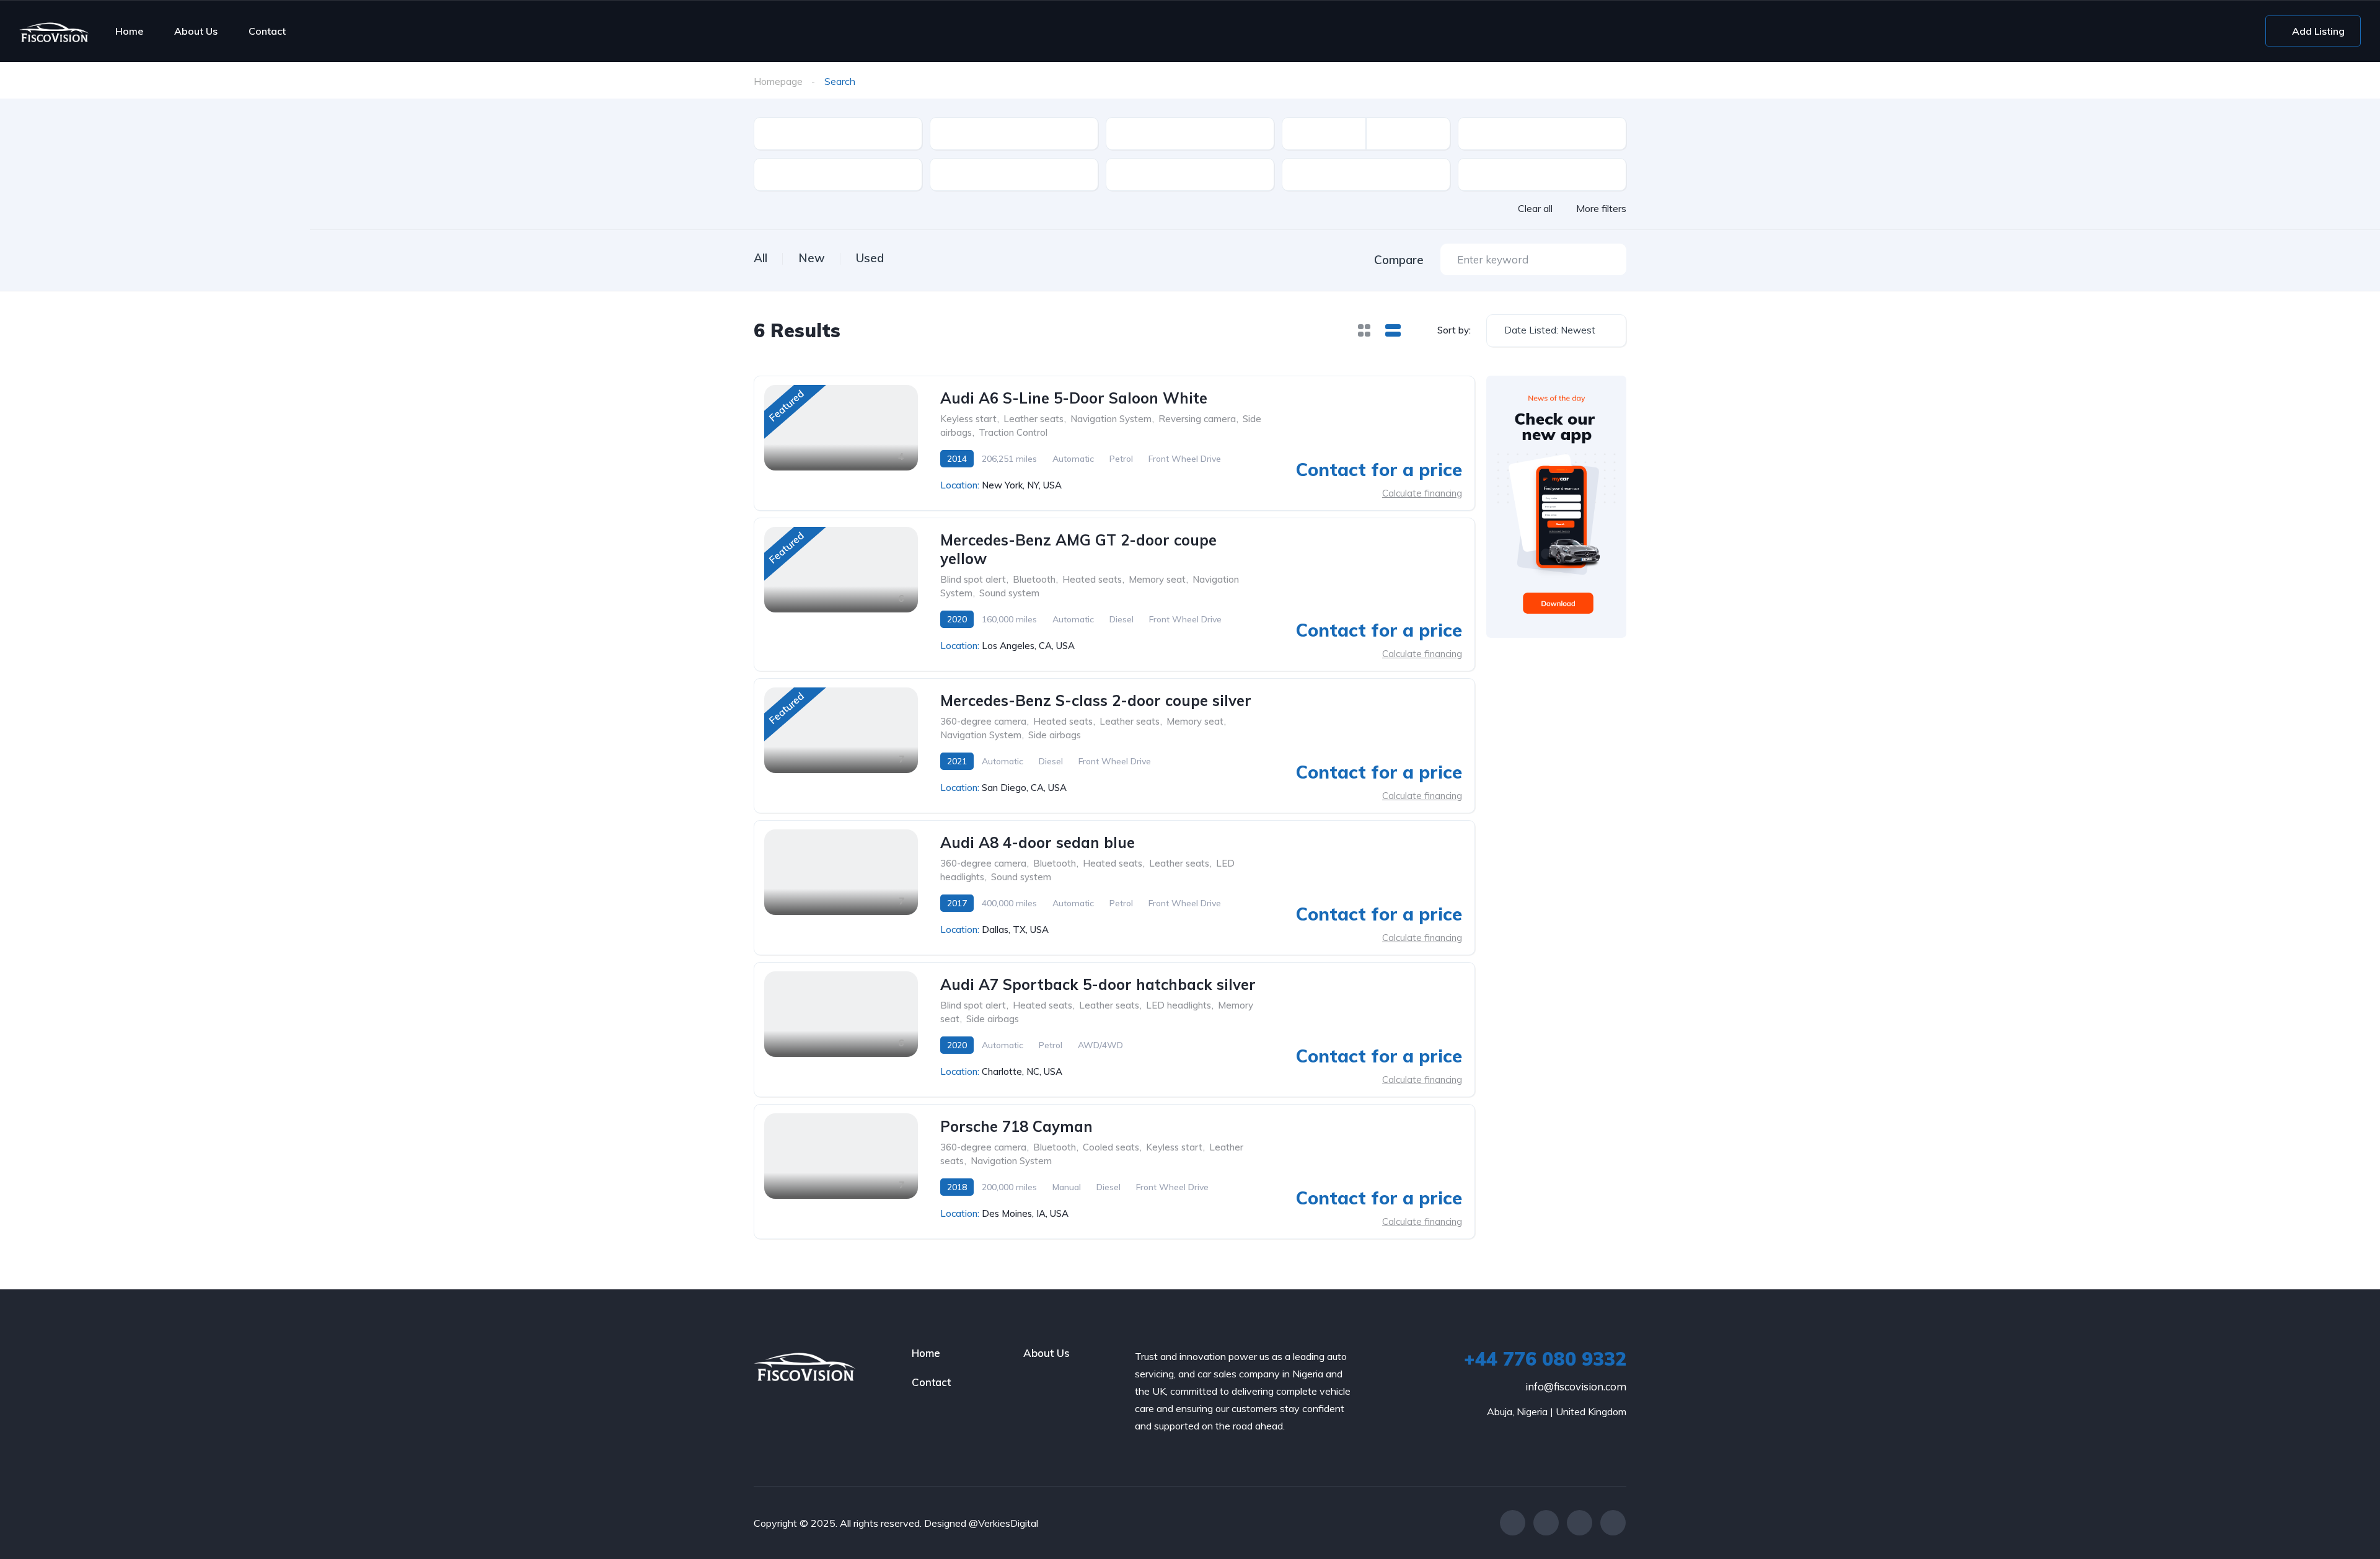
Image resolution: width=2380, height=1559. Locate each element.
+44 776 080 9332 (1545, 1359)
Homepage (778, 81)
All (760, 258)
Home (129, 31)
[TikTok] (1613, 1523)
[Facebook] (1513, 1523)
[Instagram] (1580, 1523)
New (812, 258)
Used (870, 258)
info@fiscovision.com (1576, 1386)
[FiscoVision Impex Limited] (54, 31)
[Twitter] (1546, 1523)
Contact (267, 31)
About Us (196, 31)
